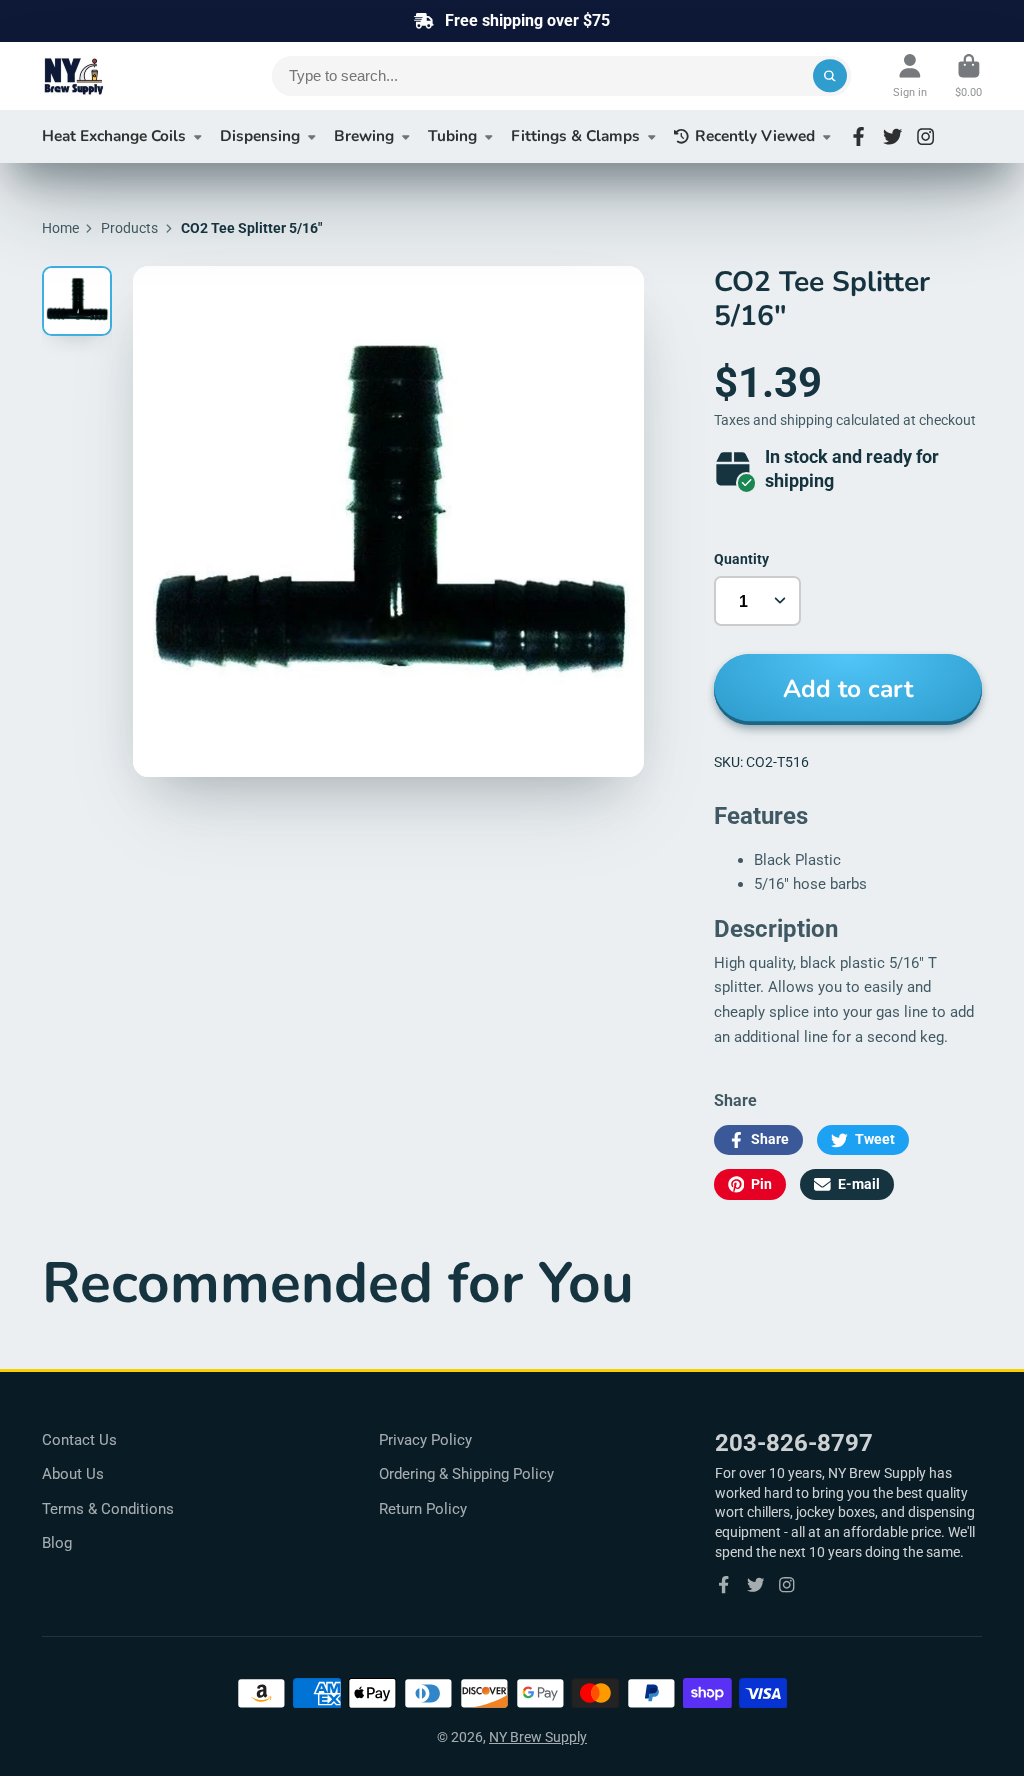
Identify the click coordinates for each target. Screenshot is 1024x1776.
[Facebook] (858, 136)
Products (129, 228)
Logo (122, 76)
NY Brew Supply (538, 1737)
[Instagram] (925, 136)
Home (60, 228)
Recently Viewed (755, 135)
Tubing (452, 135)
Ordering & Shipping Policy (466, 1474)
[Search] (830, 76)
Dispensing (260, 135)
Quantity (741, 559)
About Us (73, 1474)
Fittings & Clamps (575, 135)
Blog (57, 1543)
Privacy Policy (425, 1440)
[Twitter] (892, 136)
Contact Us (79, 1440)
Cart (968, 75)
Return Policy (423, 1509)
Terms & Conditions (108, 1509)
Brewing (364, 135)
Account (910, 75)
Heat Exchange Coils (114, 135)
